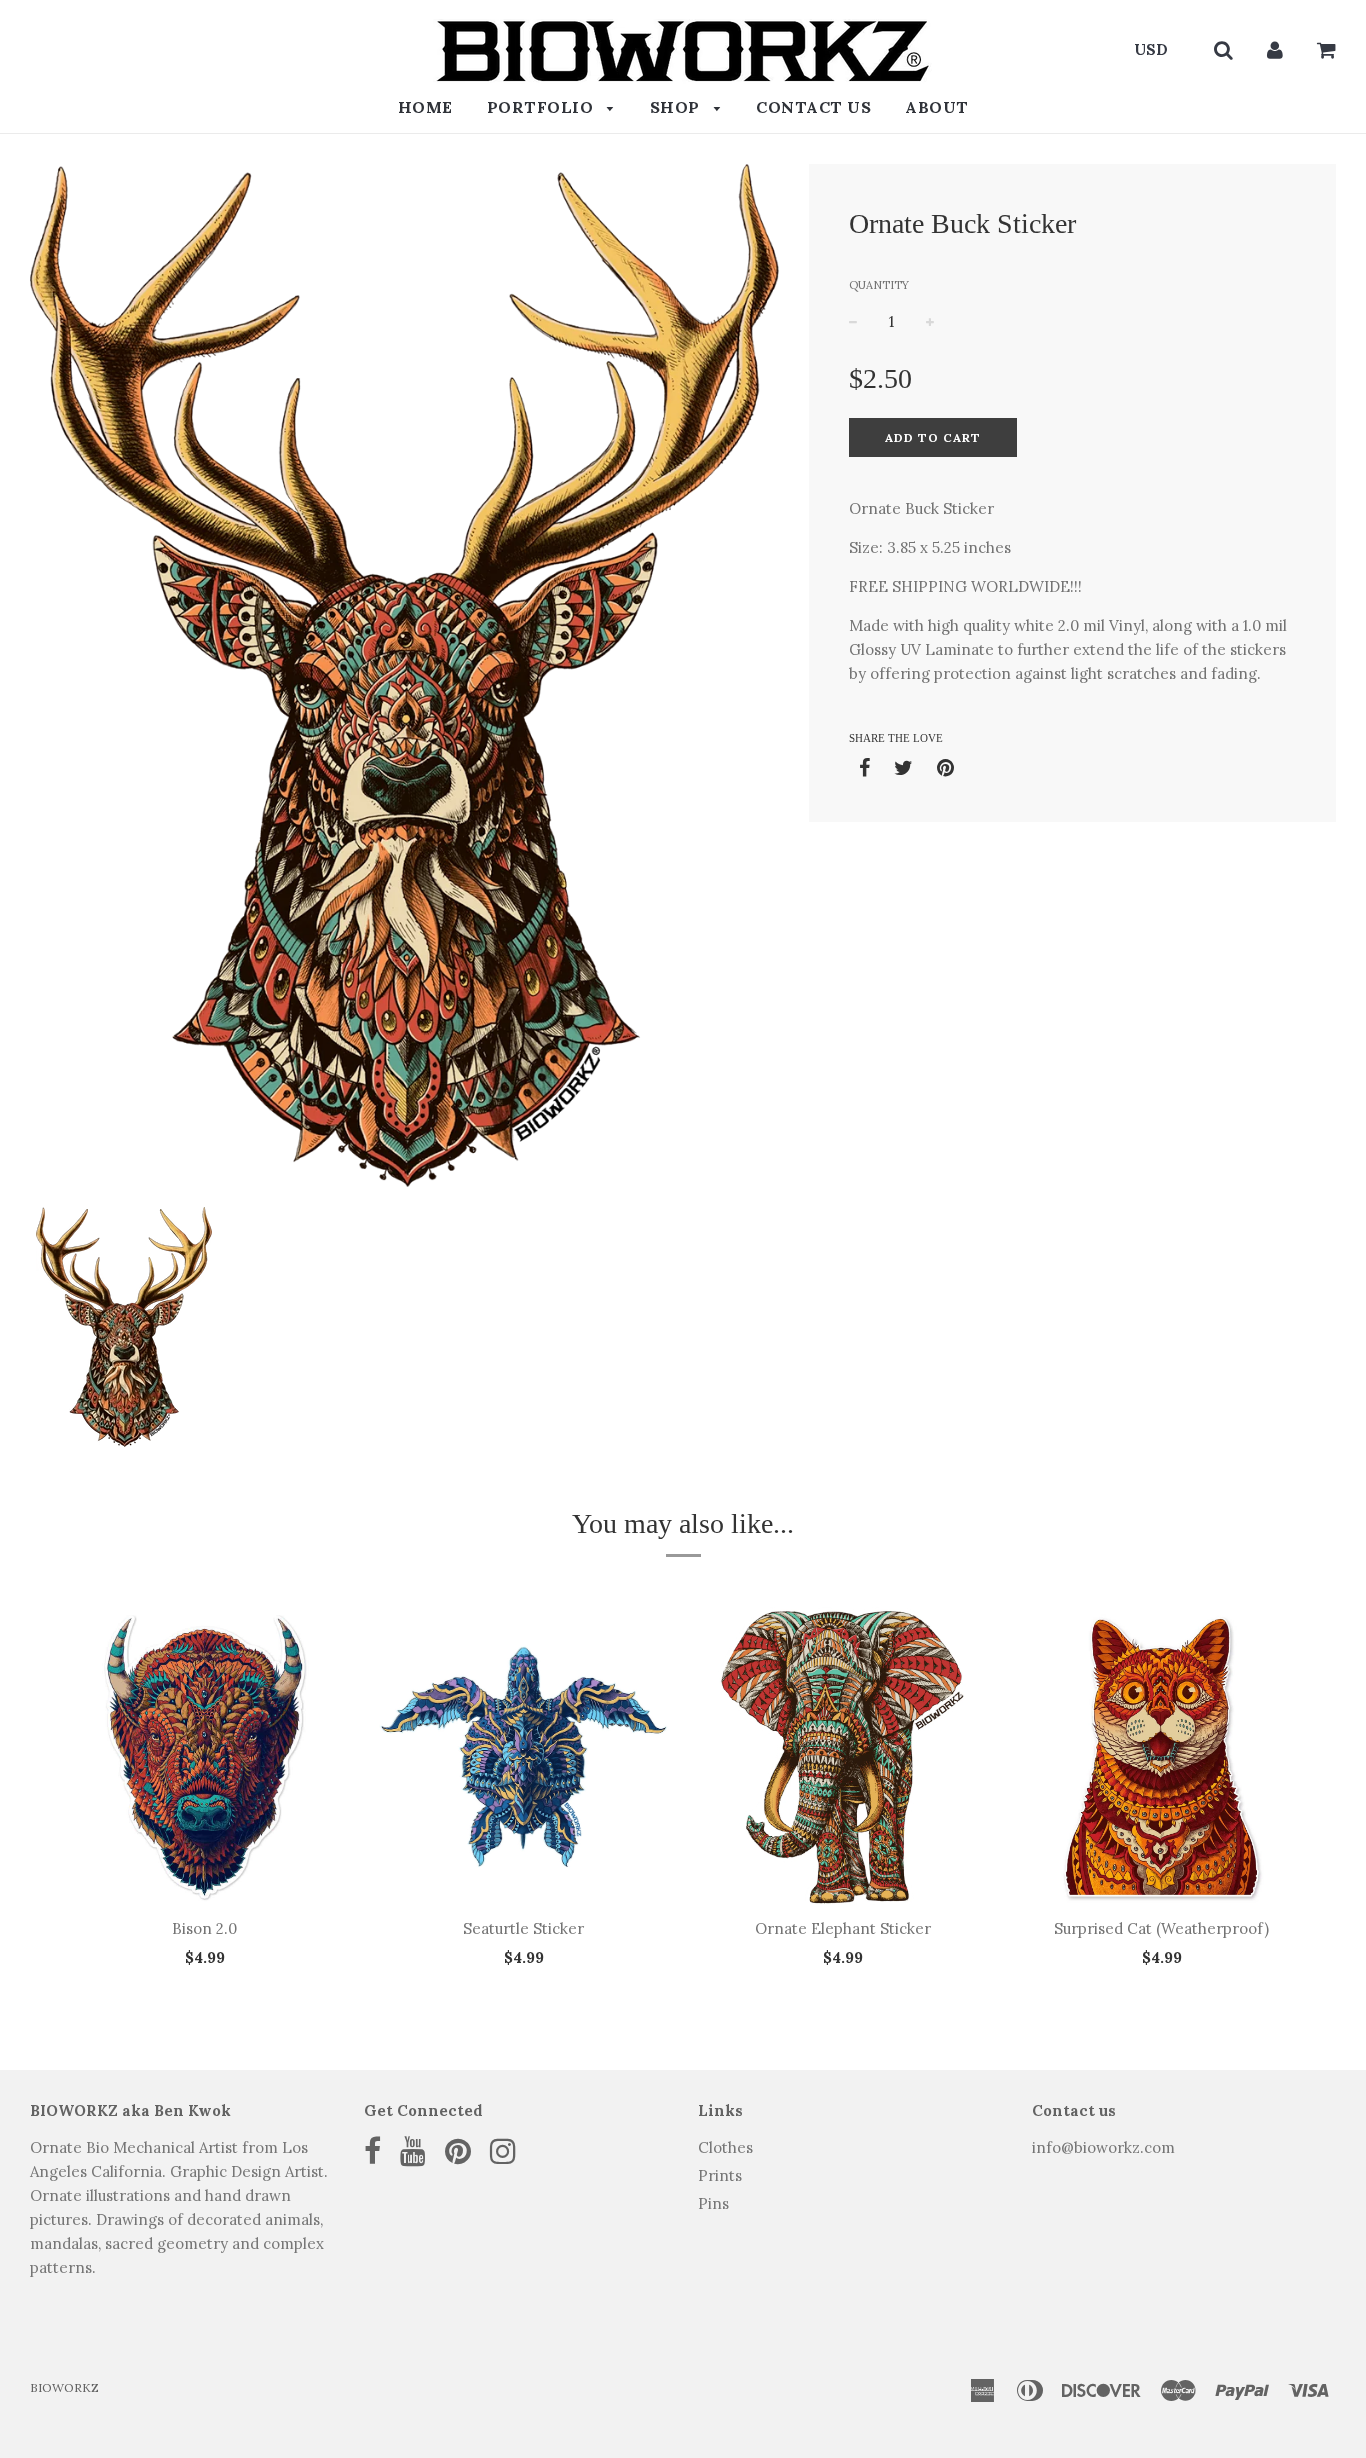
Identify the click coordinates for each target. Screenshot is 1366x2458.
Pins (713, 2203)
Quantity (879, 285)
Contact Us (813, 107)
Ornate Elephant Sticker (843, 1928)
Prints (720, 2175)
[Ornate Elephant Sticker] (842, 1757)
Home (425, 107)
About (937, 107)
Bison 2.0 (204, 1928)
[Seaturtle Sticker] (523, 1757)
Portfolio (542, 107)
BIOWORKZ (64, 2387)
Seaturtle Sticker (523, 1928)
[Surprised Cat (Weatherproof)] (1161, 1757)
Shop (677, 107)
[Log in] (1275, 49)
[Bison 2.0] (204, 1757)
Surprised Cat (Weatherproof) (1161, 1928)
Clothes (725, 2147)
